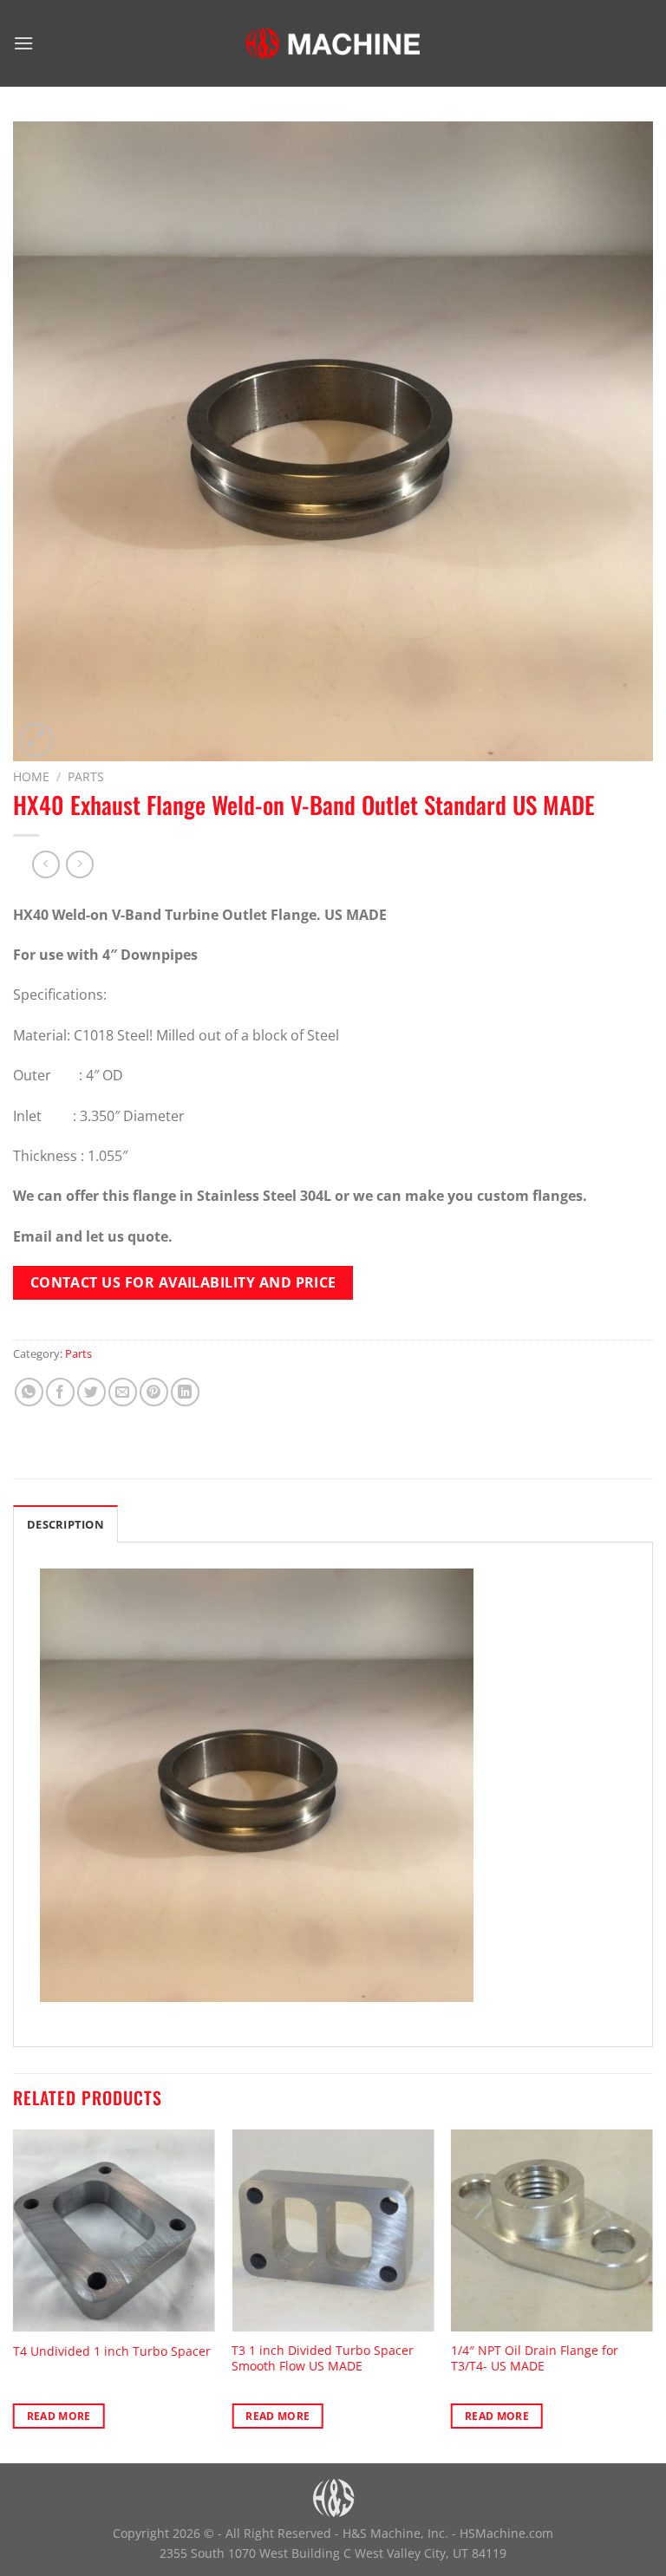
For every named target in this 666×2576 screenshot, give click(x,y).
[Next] (652, 2295)
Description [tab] (65, 1524)
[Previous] (14, 2295)
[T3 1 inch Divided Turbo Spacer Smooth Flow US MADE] (333, 2230)
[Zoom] (36, 740)
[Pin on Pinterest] (154, 1392)
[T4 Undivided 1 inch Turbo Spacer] (114, 2230)
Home (31, 776)
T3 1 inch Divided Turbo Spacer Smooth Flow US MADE (323, 2359)
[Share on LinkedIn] (185, 1392)
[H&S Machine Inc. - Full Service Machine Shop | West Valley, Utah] (333, 43)
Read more (59, 2416)
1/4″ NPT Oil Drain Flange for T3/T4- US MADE (535, 2359)
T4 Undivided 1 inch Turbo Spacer (112, 2351)
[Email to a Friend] (123, 1392)
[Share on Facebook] (60, 1392)
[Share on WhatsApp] (29, 1392)
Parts (86, 776)
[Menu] (23, 43)
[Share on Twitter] (91, 1392)
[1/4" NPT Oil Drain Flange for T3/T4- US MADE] (552, 2230)
